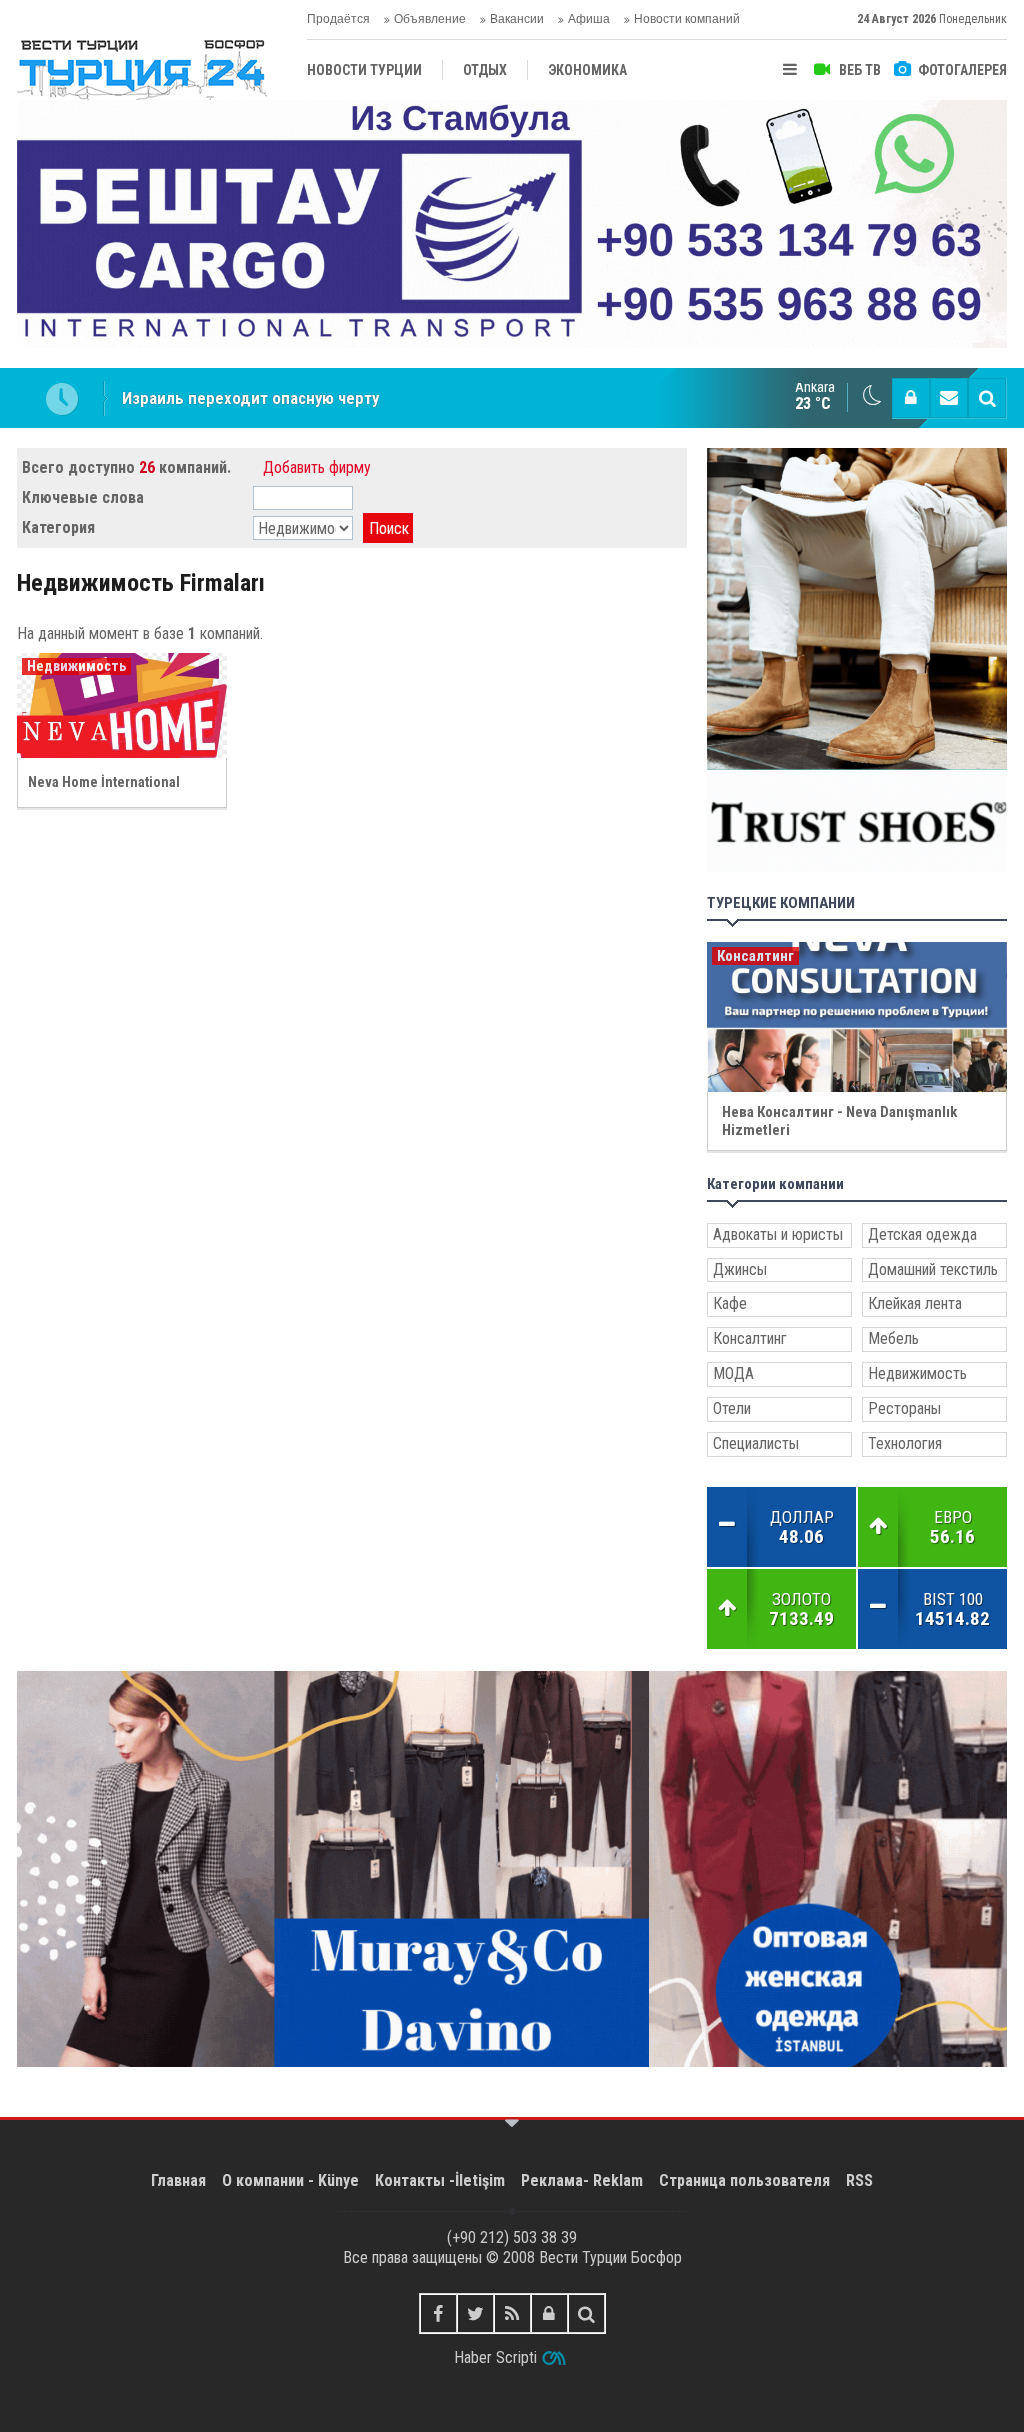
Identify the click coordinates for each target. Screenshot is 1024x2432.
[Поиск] (987, 398)
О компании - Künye (290, 2180)
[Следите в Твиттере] (475, 2313)
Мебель (893, 1338)
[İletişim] (949, 398)
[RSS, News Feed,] (512, 2313)
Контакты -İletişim (440, 2180)
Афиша (589, 19)
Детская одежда (922, 1234)
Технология (905, 1443)
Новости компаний (687, 19)
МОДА (733, 1373)
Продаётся (338, 19)
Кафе (730, 1303)
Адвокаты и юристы (778, 1234)
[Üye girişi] (911, 398)
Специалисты (756, 1443)
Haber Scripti (495, 2357)
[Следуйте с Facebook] (438, 2313)
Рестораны (904, 1408)
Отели (732, 1408)
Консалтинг (750, 1338)
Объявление (430, 19)
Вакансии (517, 19)
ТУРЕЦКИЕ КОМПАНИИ (781, 903)
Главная (178, 2180)
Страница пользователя (744, 2180)
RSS (859, 2180)
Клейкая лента (915, 1303)
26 (147, 467)
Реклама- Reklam (582, 2180)
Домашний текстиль (933, 1269)
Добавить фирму (317, 467)
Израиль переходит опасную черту (250, 398)
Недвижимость (917, 1373)
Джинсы (740, 1269)
